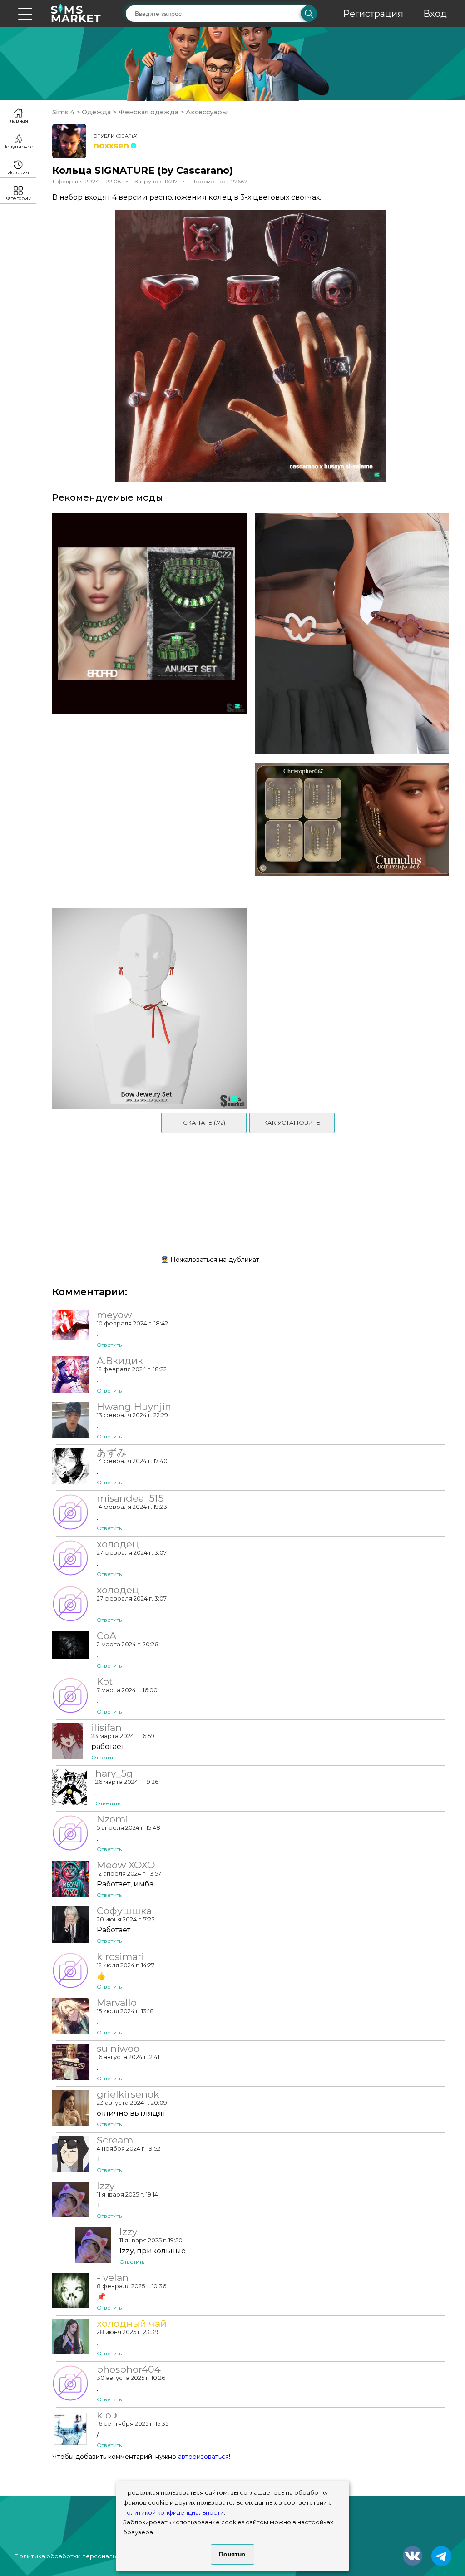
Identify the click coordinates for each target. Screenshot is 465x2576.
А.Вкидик (120, 1361)
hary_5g (114, 1773)
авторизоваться (203, 2457)
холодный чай (132, 2324)
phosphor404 (129, 2369)
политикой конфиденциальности (173, 2513)
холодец (118, 1544)
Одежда (96, 112)
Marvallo (117, 2003)
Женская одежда (148, 112)
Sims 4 (64, 112)
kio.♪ (107, 2415)
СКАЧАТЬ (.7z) (204, 1123)
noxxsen (111, 146)
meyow (114, 1315)
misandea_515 (130, 1498)
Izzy (106, 2186)
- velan (113, 2278)
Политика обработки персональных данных (82, 2556)
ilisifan (106, 1728)
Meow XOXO (126, 1865)
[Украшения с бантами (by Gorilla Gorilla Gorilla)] (146, 1009)
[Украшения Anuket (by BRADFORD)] (146, 634)
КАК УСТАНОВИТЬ (292, 1123)
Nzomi (112, 1819)
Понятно (232, 2554)
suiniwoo (118, 2049)
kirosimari (120, 1957)
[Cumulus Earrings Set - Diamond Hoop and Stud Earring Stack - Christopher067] (355, 831)
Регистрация (373, 14)
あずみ (112, 1453)
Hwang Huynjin (134, 1407)
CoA (106, 1636)
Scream (115, 2140)
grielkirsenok (128, 2094)
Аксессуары (206, 112)
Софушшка (124, 1911)
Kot (105, 1682)
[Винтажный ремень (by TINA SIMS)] (355, 634)
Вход (435, 14)
